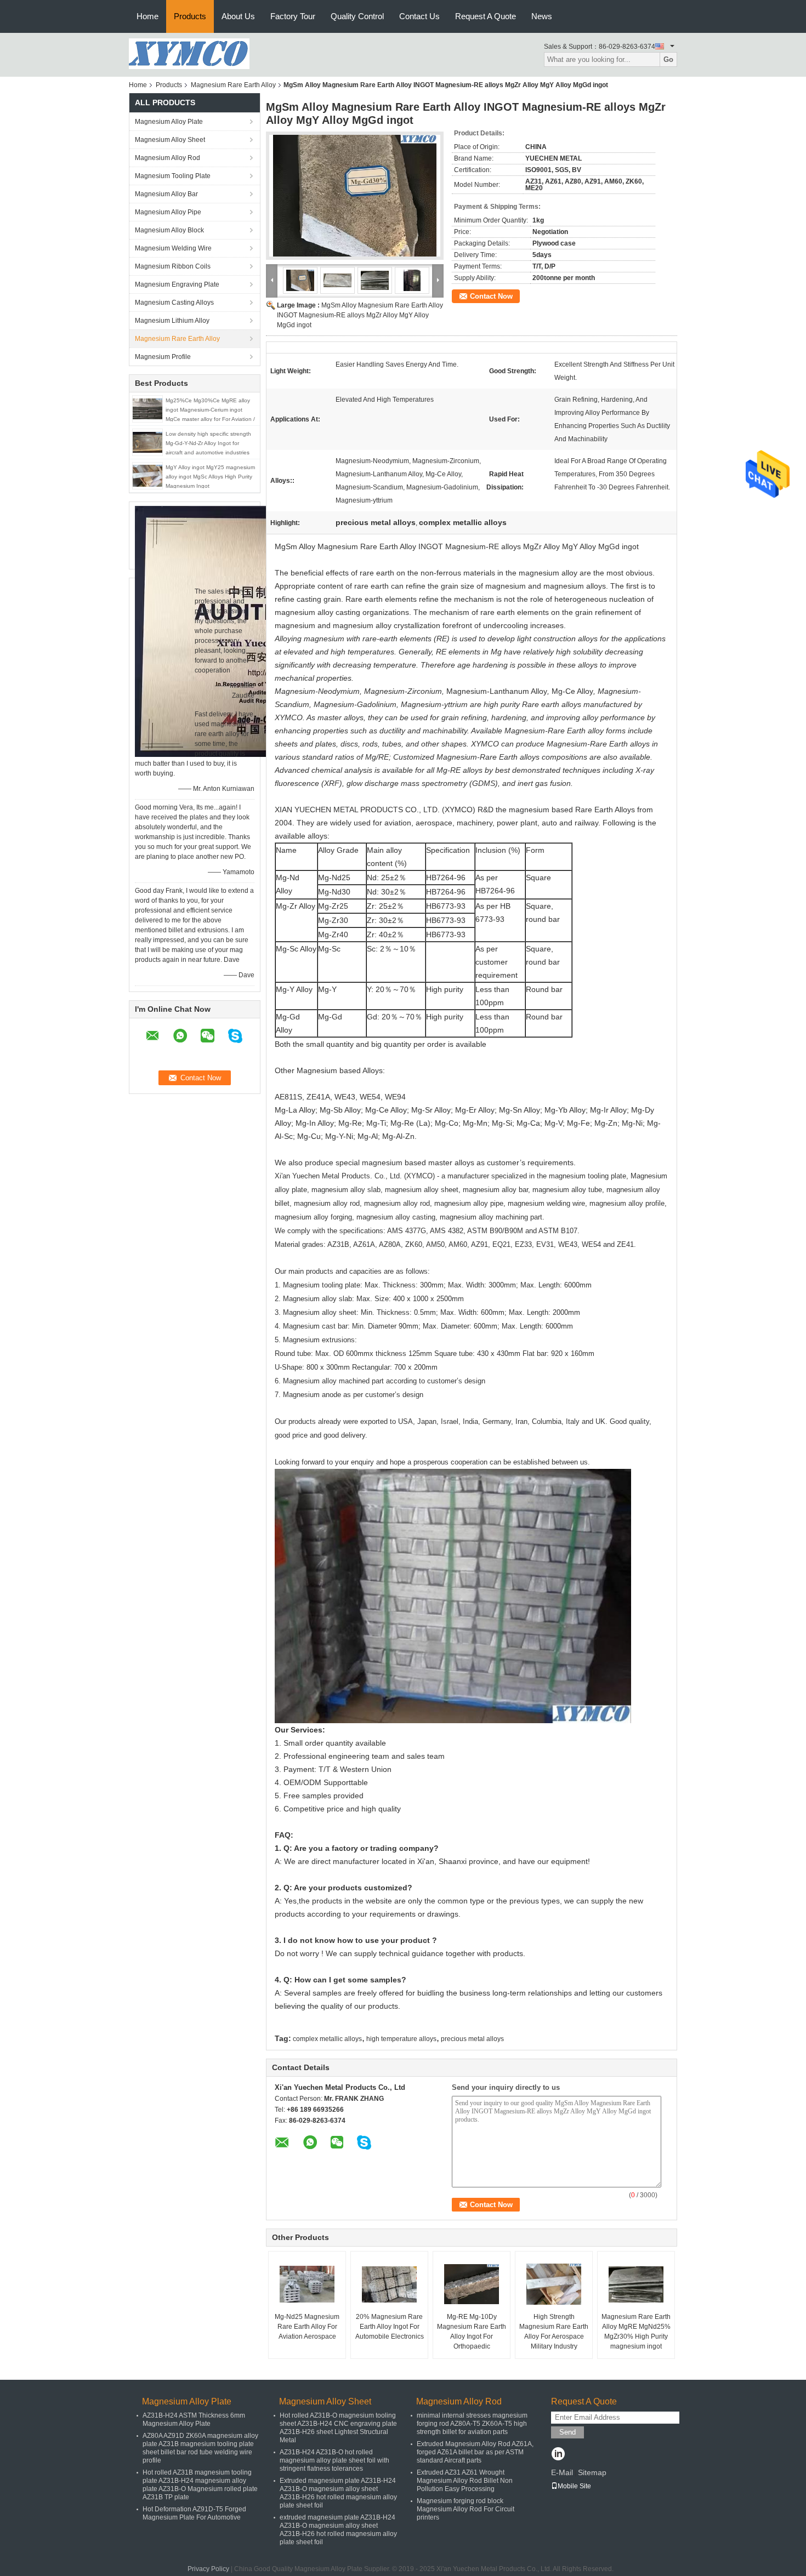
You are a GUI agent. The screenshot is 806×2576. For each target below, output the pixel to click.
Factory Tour (293, 16)
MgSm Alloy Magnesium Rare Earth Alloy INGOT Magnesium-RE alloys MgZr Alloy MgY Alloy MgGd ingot (360, 315)
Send (567, 2432)
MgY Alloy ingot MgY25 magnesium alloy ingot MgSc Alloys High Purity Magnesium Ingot (210, 477)
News (542, 16)
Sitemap (592, 2472)
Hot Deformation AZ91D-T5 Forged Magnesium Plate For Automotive (194, 2513)
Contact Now (491, 296)
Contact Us (419, 16)
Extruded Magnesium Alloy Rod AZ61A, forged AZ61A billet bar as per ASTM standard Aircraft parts (475, 2452)
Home (147, 16)
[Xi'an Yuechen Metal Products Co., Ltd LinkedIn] (558, 2455)
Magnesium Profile (163, 357)
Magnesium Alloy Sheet (170, 140)
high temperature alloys (401, 2039)
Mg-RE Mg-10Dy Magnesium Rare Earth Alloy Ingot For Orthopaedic (472, 2332)
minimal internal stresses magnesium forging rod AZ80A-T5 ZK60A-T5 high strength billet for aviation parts (472, 2424)
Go (668, 59)
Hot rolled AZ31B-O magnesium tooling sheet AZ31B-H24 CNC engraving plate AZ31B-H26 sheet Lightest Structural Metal (338, 2428)
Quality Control (357, 16)
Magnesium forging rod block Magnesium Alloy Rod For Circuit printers (466, 2509)
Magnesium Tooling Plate (173, 176)
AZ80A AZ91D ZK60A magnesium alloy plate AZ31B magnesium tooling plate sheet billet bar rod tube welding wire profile (200, 2448)
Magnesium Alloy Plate (169, 122)
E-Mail (562, 2472)
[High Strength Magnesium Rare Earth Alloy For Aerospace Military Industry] (554, 2284)
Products (190, 16)
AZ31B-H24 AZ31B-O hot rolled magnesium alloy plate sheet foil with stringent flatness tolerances (334, 2460)
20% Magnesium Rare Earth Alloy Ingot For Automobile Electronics (390, 2327)
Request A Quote (486, 16)
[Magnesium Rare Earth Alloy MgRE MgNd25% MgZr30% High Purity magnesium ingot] (636, 2284)
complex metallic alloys (327, 2039)
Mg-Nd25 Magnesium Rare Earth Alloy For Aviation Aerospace (307, 2327)
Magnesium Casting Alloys (174, 303)
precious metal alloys (472, 2039)
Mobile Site (574, 2486)
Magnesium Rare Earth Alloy (233, 85)
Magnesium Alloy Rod (168, 158)
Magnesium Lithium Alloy (172, 321)
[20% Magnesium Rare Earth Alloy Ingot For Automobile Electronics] (389, 2284)
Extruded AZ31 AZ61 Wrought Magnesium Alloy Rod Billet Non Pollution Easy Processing (465, 2481)
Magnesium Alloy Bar (166, 194)
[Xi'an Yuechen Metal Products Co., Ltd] (189, 53)
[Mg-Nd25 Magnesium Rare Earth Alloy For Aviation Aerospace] (307, 2284)
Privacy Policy (208, 2569)
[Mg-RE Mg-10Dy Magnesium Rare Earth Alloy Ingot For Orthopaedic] (472, 2284)
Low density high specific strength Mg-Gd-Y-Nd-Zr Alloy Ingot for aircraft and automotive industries (208, 443)
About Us (238, 16)
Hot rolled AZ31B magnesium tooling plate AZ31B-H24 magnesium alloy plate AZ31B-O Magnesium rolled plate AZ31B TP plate (200, 2485)
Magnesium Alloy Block (169, 230)
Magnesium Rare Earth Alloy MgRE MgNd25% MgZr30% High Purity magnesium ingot (636, 2332)
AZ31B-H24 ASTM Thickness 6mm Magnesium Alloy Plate (194, 2420)
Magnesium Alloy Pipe (168, 212)
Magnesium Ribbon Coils (173, 266)
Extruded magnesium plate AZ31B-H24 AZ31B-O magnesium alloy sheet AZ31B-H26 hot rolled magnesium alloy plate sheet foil (338, 2493)
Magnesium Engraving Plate (177, 284)
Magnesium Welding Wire (173, 248)
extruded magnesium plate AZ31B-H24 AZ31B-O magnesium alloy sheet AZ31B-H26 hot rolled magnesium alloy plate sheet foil (338, 2530)
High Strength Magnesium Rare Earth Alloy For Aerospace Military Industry (554, 2332)
